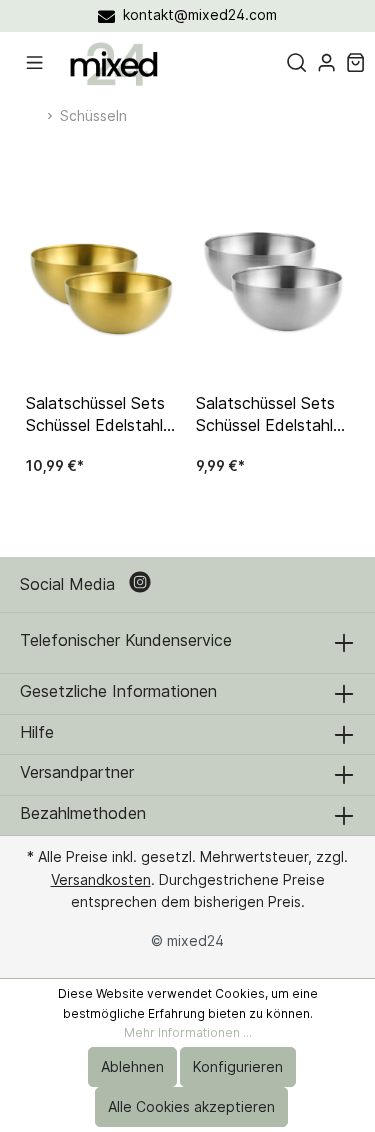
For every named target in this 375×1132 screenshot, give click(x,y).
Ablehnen (132, 1066)
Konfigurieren (238, 1066)
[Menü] (34, 63)
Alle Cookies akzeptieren (191, 1106)
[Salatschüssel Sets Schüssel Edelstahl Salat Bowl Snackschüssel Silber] (273, 287)
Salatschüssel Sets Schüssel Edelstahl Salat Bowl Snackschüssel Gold (99, 414)
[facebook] (142, 584)
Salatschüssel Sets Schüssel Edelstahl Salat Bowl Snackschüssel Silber (272, 414)
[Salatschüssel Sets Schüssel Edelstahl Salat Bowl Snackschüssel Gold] (103, 287)
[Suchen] (296, 63)
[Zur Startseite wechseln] (114, 63)
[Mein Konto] (326, 63)
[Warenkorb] (355, 63)
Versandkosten (101, 879)
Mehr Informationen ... (188, 1032)
